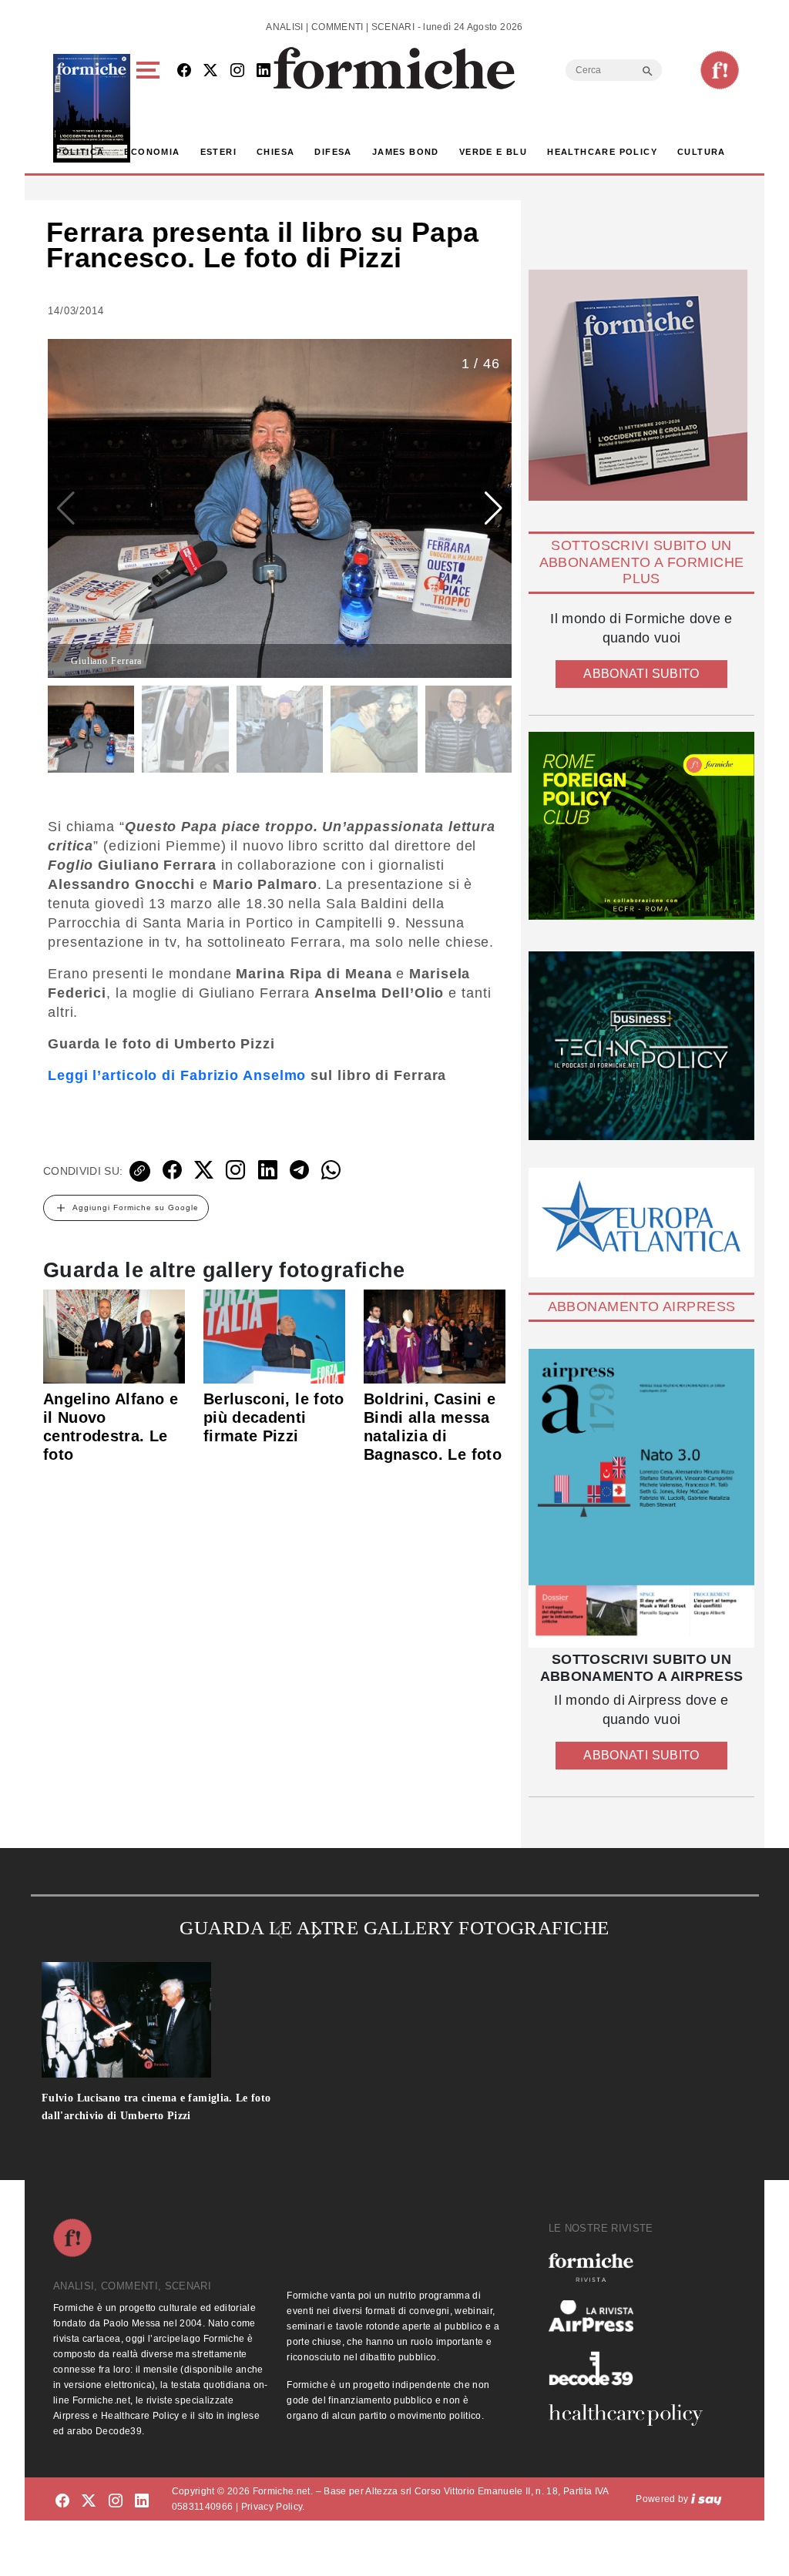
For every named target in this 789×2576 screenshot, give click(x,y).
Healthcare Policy (602, 152)
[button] (151, 108)
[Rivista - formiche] (632, 2267)
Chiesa (275, 152)
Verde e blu (493, 152)
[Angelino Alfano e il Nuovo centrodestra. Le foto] (114, 1336)
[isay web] (707, 2499)
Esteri (218, 152)
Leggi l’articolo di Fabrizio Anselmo (177, 1075)
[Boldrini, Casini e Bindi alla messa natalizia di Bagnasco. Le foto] (435, 1336)
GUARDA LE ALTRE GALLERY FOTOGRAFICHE (394, 1928)
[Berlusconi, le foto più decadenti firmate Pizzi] (274, 1336)
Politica (80, 152)
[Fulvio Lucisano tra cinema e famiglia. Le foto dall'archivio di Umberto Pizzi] (184, 2020)
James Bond (406, 152)
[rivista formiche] (641, 1498)
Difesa (333, 152)
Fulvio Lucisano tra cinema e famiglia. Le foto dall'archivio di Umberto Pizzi (156, 2107)
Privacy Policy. (273, 2507)
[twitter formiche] (89, 2502)
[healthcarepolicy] (632, 2415)
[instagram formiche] (116, 2502)
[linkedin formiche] (142, 2502)
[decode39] (632, 2368)
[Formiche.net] (720, 70)
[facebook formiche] (62, 2502)
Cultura (702, 152)
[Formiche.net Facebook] (184, 71)
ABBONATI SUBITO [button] (641, 674)
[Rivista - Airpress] (632, 2316)
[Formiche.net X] (210, 71)
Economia (152, 152)
